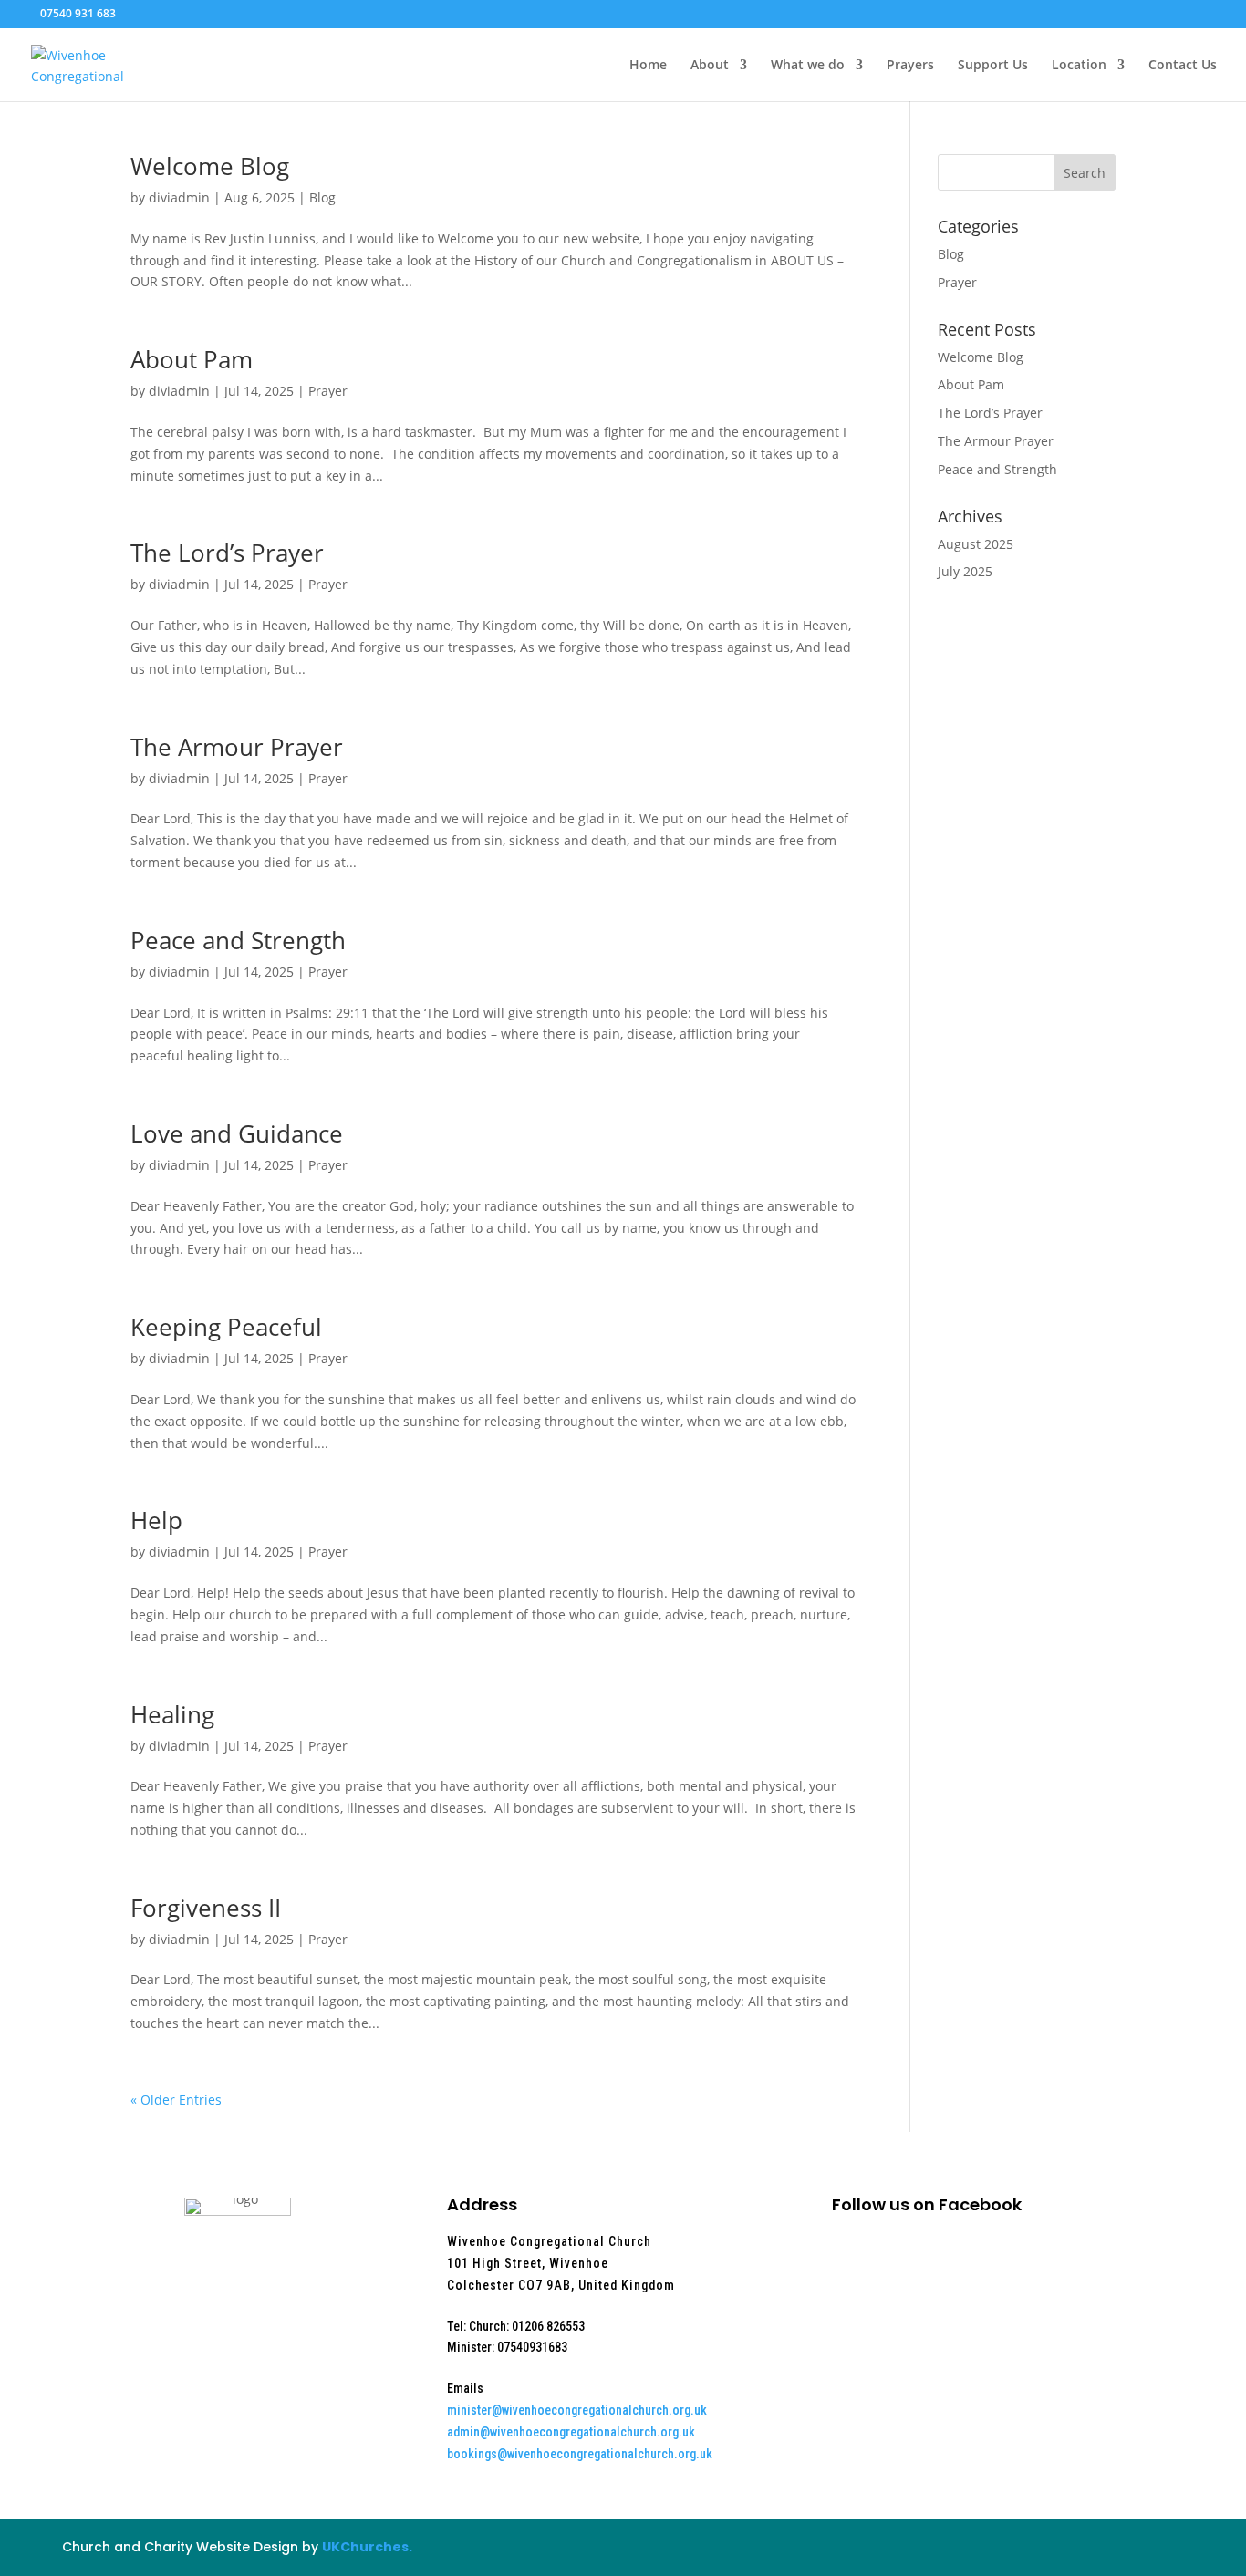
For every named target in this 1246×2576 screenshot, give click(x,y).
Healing (172, 1714)
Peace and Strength (238, 940)
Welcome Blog (210, 166)
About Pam (192, 359)
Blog (322, 197)
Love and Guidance (237, 1133)
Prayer (328, 391)
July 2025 (965, 571)
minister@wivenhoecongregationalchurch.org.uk (577, 2410)
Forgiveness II (206, 1908)
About (710, 66)
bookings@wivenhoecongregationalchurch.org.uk (580, 2454)
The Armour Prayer (237, 747)
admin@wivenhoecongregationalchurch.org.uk (571, 2432)
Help (156, 1520)
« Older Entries (176, 2100)
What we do (808, 66)
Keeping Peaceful (226, 1327)
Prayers (910, 66)
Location (1079, 66)
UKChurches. (367, 2547)
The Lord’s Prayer (227, 553)
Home (648, 66)
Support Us (993, 66)
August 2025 (976, 544)
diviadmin (179, 197)
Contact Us (1183, 66)
